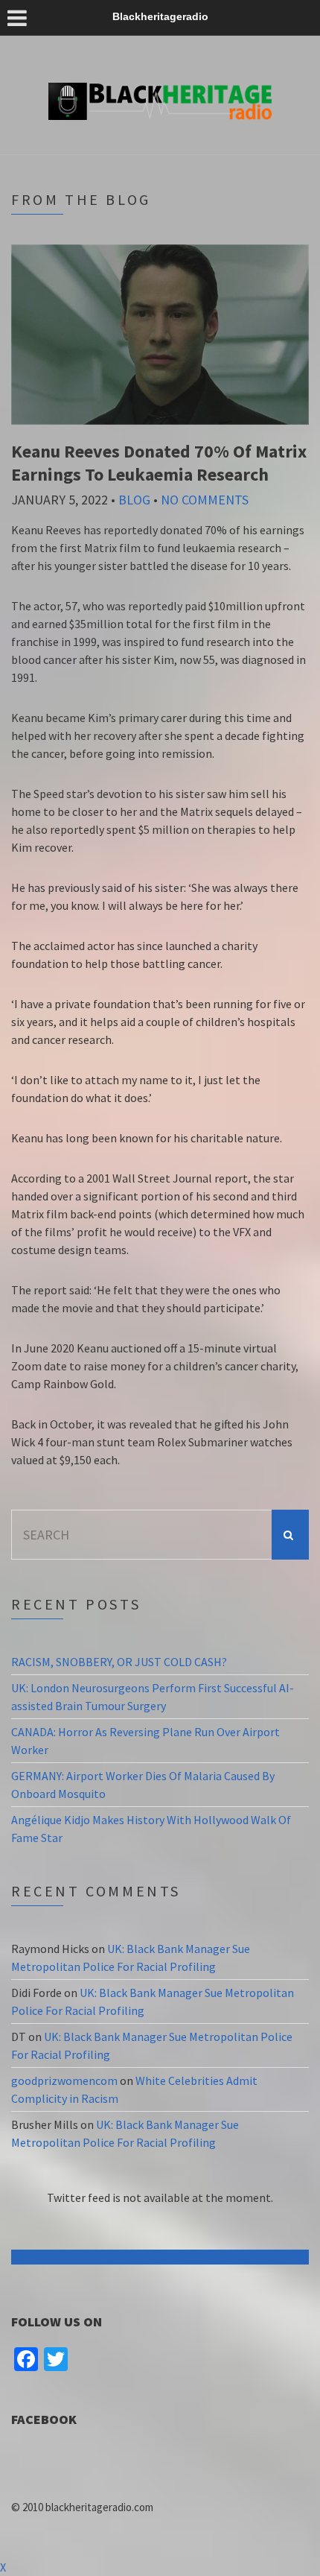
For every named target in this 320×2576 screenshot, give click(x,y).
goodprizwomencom (64, 2080)
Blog (134, 500)
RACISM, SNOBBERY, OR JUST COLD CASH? (119, 1662)
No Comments (205, 500)
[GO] (290, 1535)
